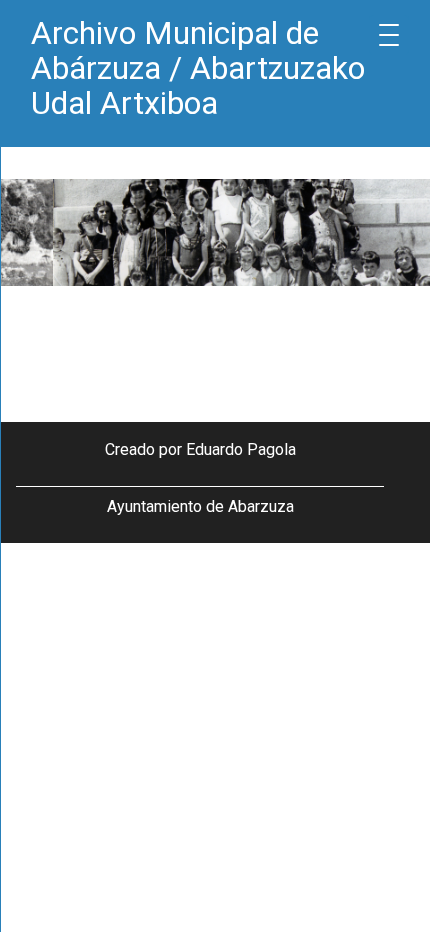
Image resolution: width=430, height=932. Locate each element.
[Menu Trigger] (389, 35)
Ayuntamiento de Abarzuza (200, 506)
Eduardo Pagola (241, 449)
